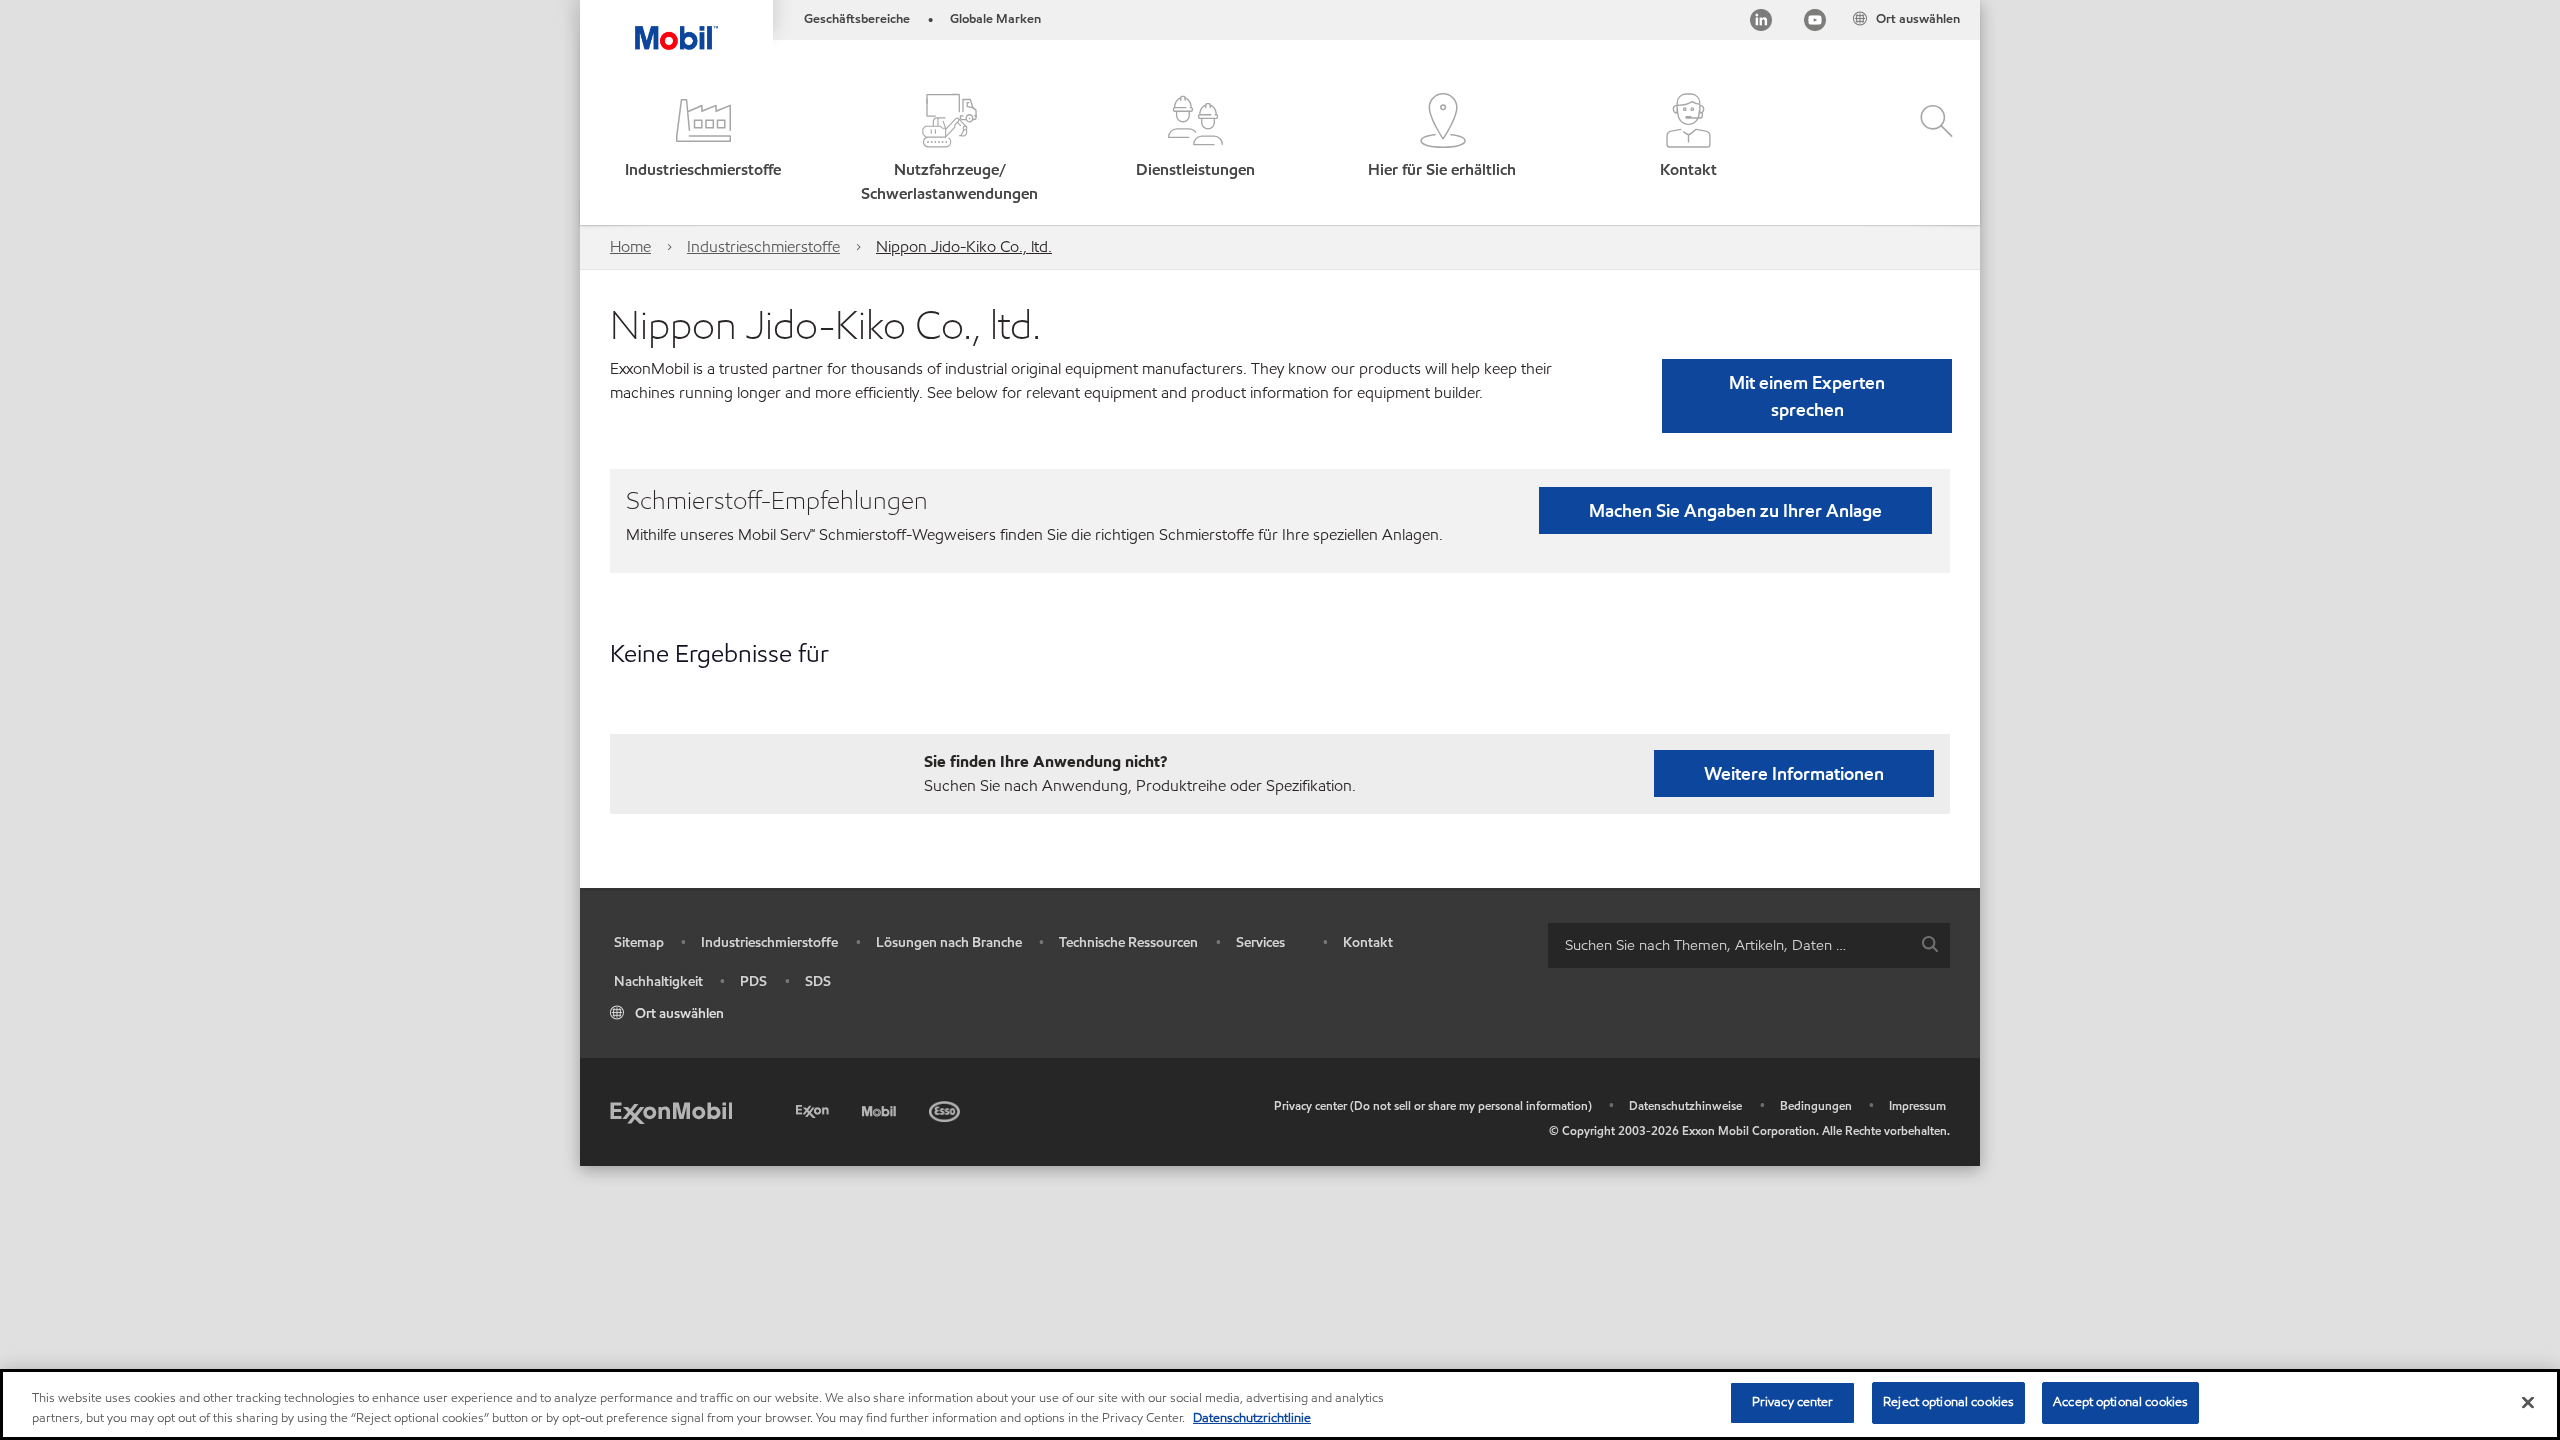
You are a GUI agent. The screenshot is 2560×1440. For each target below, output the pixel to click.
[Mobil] (881, 1108)
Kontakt (1368, 942)
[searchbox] (1729, 945)
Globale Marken (995, 19)
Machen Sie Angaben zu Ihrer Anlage (1735, 510)
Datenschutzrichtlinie (1252, 1418)
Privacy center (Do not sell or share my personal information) (1433, 1105)
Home (630, 246)
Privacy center (1793, 1402)
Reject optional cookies (1948, 1402)
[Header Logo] (676, 25)
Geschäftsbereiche (857, 19)
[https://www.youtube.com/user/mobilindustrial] (1815, 23)
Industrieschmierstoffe (763, 246)
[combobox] (1749, 945)
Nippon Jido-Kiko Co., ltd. (964, 246)
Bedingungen (1816, 1105)
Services (1260, 942)
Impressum (1917, 1105)
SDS (818, 981)
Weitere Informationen (1794, 773)
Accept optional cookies (2120, 1402)
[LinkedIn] (1761, 23)
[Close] (2528, 1402)
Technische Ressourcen (1128, 942)
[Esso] (946, 1108)
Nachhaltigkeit (658, 981)
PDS (753, 981)
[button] (703, 149)
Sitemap (639, 942)
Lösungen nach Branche (949, 942)
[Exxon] (814, 1108)
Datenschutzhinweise (1685, 1105)
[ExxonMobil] (671, 1111)
